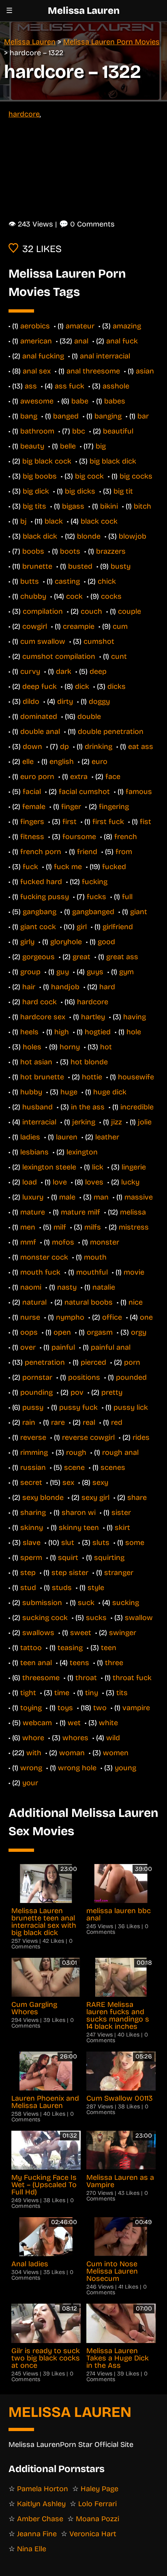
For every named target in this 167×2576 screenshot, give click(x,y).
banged (66, 416)
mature (33, 1212)
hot (106, 1047)
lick (98, 1167)
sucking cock (45, 1618)
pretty (112, 1392)
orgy (139, 1332)
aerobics (35, 326)
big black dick (113, 461)
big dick (36, 491)
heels (29, 1032)
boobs (33, 551)
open (62, 1332)
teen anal (36, 1663)
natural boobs (89, 1302)
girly (27, 942)
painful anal (111, 1347)
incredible (137, 1107)
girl (82, 927)
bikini (109, 506)
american (36, 341)
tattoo (31, 1648)
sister (121, 1512)
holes (32, 1047)
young (125, 1768)
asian (145, 371)
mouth (95, 1257)
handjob (65, 987)
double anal (40, 731)
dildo (31, 701)
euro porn (37, 777)
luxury (33, 1197)
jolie (145, 1122)
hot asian (36, 1062)
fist (146, 822)
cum (120, 626)
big (101, 446)
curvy (30, 671)
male (67, 1197)
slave (32, 1543)
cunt (119, 656)
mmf (28, 1242)
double (89, 716)
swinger (123, 1633)
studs (62, 1588)
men (28, 1227)
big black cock (47, 461)
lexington (82, 1152)
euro (100, 762)
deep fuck (40, 686)
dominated (39, 716)
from (124, 852)
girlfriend (118, 927)
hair (29, 987)
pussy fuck (78, 1407)
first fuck (108, 822)
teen (109, 1648)
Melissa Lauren (84, 11)
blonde (89, 536)
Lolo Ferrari (97, 2504)
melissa (133, 1212)
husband (37, 1107)
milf (60, 1227)
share (137, 1497)
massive (139, 1197)
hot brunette (42, 1077)
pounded (131, 1377)
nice (136, 1302)
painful (63, 1347)
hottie (92, 1077)
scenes (113, 1467)
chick (107, 581)
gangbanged (93, 912)
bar (143, 416)
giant (139, 912)
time (62, 1693)
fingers (32, 822)
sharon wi (79, 1512)
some (135, 1543)
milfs (93, 1227)
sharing (33, 1512)
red (117, 1422)
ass (31, 386)
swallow (139, 1618)
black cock (99, 521)
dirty (65, 701)
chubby (33, 596)
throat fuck (132, 1678)
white (108, 1723)
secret (31, 1482)
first (70, 822)
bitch (142, 506)
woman (72, 1753)
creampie (79, 626)
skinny (32, 1527)
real (89, 1422)
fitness (32, 837)
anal (81, 341)
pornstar (37, 1377)
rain (29, 1422)
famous (139, 792)
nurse (30, 1317)
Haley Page (100, 2489)
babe (80, 401)
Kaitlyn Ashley (41, 2504)
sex (68, 1482)
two (100, 1708)
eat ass (141, 746)
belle (68, 446)
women (116, 1753)
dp (64, 746)
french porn (41, 852)
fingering (114, 807)
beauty (32, 446)
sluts (101, 1543)
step (28, 1573)
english (62, 762)
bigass (73, 506)
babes (115, 401)
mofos (63, 1242)
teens (79, 1663)
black (54, 521)
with (34, 1753)
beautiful (118, 431)
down (32, 746)
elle (28, 762)
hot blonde (89, 1062)
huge (69, 1092)
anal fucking (43, 356)
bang (29, 416)
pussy (33, 1407)
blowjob (133, 536)
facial (32, 792)
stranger (119, 1573)
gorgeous (39, 957)
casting (67, 581)
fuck (30, 867)
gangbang (40, 912)
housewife (136, 1077)
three (114, 1663)
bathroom (37, 431)
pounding (36, 1392)
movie (134, 1272)
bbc (79, 431)
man (101, 1197)
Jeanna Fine (37, 2534)
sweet (81, 1633)
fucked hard (41, 882)
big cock (89, 476)
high (62, 1032)
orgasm (100, 1332)
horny (70, 1047)
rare (58, 1422)
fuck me (68, 867)
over (28, 1347)
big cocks (136, 476)
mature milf (80, 1212)
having (135, 1017)
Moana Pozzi (97, 2519)
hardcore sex (43, 1017)
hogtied (98, 1032)
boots (70, 551)
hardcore (24, 114)
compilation (43, 611)
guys (95, 972)
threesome (41, 1678)
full (127, 897)
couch (91, 611)
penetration (45, 1362)
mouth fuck (40, 1272)
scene (74, 1467)
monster (105, 1242)
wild (113, 1738)
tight (28, 1693)
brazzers (111, 551)
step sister (70, 1573)
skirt (122, 1527)
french (126, 837)
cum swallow (43, 641)
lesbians (34, 1152)
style (96, 1588)
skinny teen (79, 1527)
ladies (30, 1137)
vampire (136, 1708)
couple (130, 611)
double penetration (111, 731)
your (30, 1783)
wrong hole (77, 1768)
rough (76, 1452)
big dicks (80, 491)
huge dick (110, 1092)
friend (87, 852)
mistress (134, 1227)
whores (75, 1738)
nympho (70, 1317)
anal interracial (105, 356)
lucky (130, 1182)
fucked (114, 867)
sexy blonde (43, 1497)
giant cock (38, 927)
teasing (70, 1648)
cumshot (99, 641)
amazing (127, 326)
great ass (122, 957)
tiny (92, 1693)
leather (107, 1137)
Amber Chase (40, 2519)
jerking (84, 1122)
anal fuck (122, 341)
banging (108, 416)
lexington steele (49, 1167)
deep (98, 671)
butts (30, 581)
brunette (37, 566)
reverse (33, 1437)
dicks (117, 686)
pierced (93, 1362)
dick (82, 686)
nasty (67, 1287)
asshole (116, 386)
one (146, 1317)
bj (24, 521)
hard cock (40, 1002)
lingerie (134, 1167)
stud (28, 1588)
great (81, 957)
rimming (34, 1452)
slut (68, 1543)
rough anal (120, 1452)
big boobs (40, 476)
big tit (123, 491)
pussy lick (131, 1407)
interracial (39, 1122)
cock (74, 596)
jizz (117, 1122)
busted (80, 566)
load (30, 1182)
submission (42, 1603)
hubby (31, 1092)
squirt (68, 1558)
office (112, 1317)
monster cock (44, 1257)
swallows (38, 1633)
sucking (126, 1603)
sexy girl (95, 1497)
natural (34, 1302)
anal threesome (93, 371)
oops (29, 1332)
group (30, 972)
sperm (31, 1558)
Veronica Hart (93, 2534)
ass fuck (70, 386)
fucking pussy (45, 897)
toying (31, 1708)
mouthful (92, 1272)
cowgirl (35, 626)
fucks (96, 897)
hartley (93, 1017)
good (106, 942)
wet (74, 1723)
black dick (40, 536)
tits (122, 1693)
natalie (104, 1287)
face (113, 777)
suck (86, 1603)
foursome (79, 837)
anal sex (37, 371)
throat (86, 1678)
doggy (99, 701)
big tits (34, 506)
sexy (100, 1482)
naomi (31, 1287)
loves (94, 1182)
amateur (80, 326)
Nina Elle (32, 2549)
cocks (111, 596)
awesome (37, 401)
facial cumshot (84, 792)
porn (132, 1362)
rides (141, 1437)
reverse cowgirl (88, 1437)
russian (33, 1467)
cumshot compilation (59, 656)
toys (65, 1708)
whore (33, 1738)
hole (134, 1032)
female (34, 807)
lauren (67, 1137)
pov (77, 1392)
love (60, 1182)
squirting (109, 1558)
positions (84, 1377)
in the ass (88, 1107)
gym (126, 972)
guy (63, 972)
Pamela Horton (43, 2489)
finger (71, 807)
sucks (96, 1618)
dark (64, 671)
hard (107, 987)
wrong (31, 1768)
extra (79, 777)
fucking (95, 882)
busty (121, 566)
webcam (37, 1723)
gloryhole (66, 942)
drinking (98, 746)
